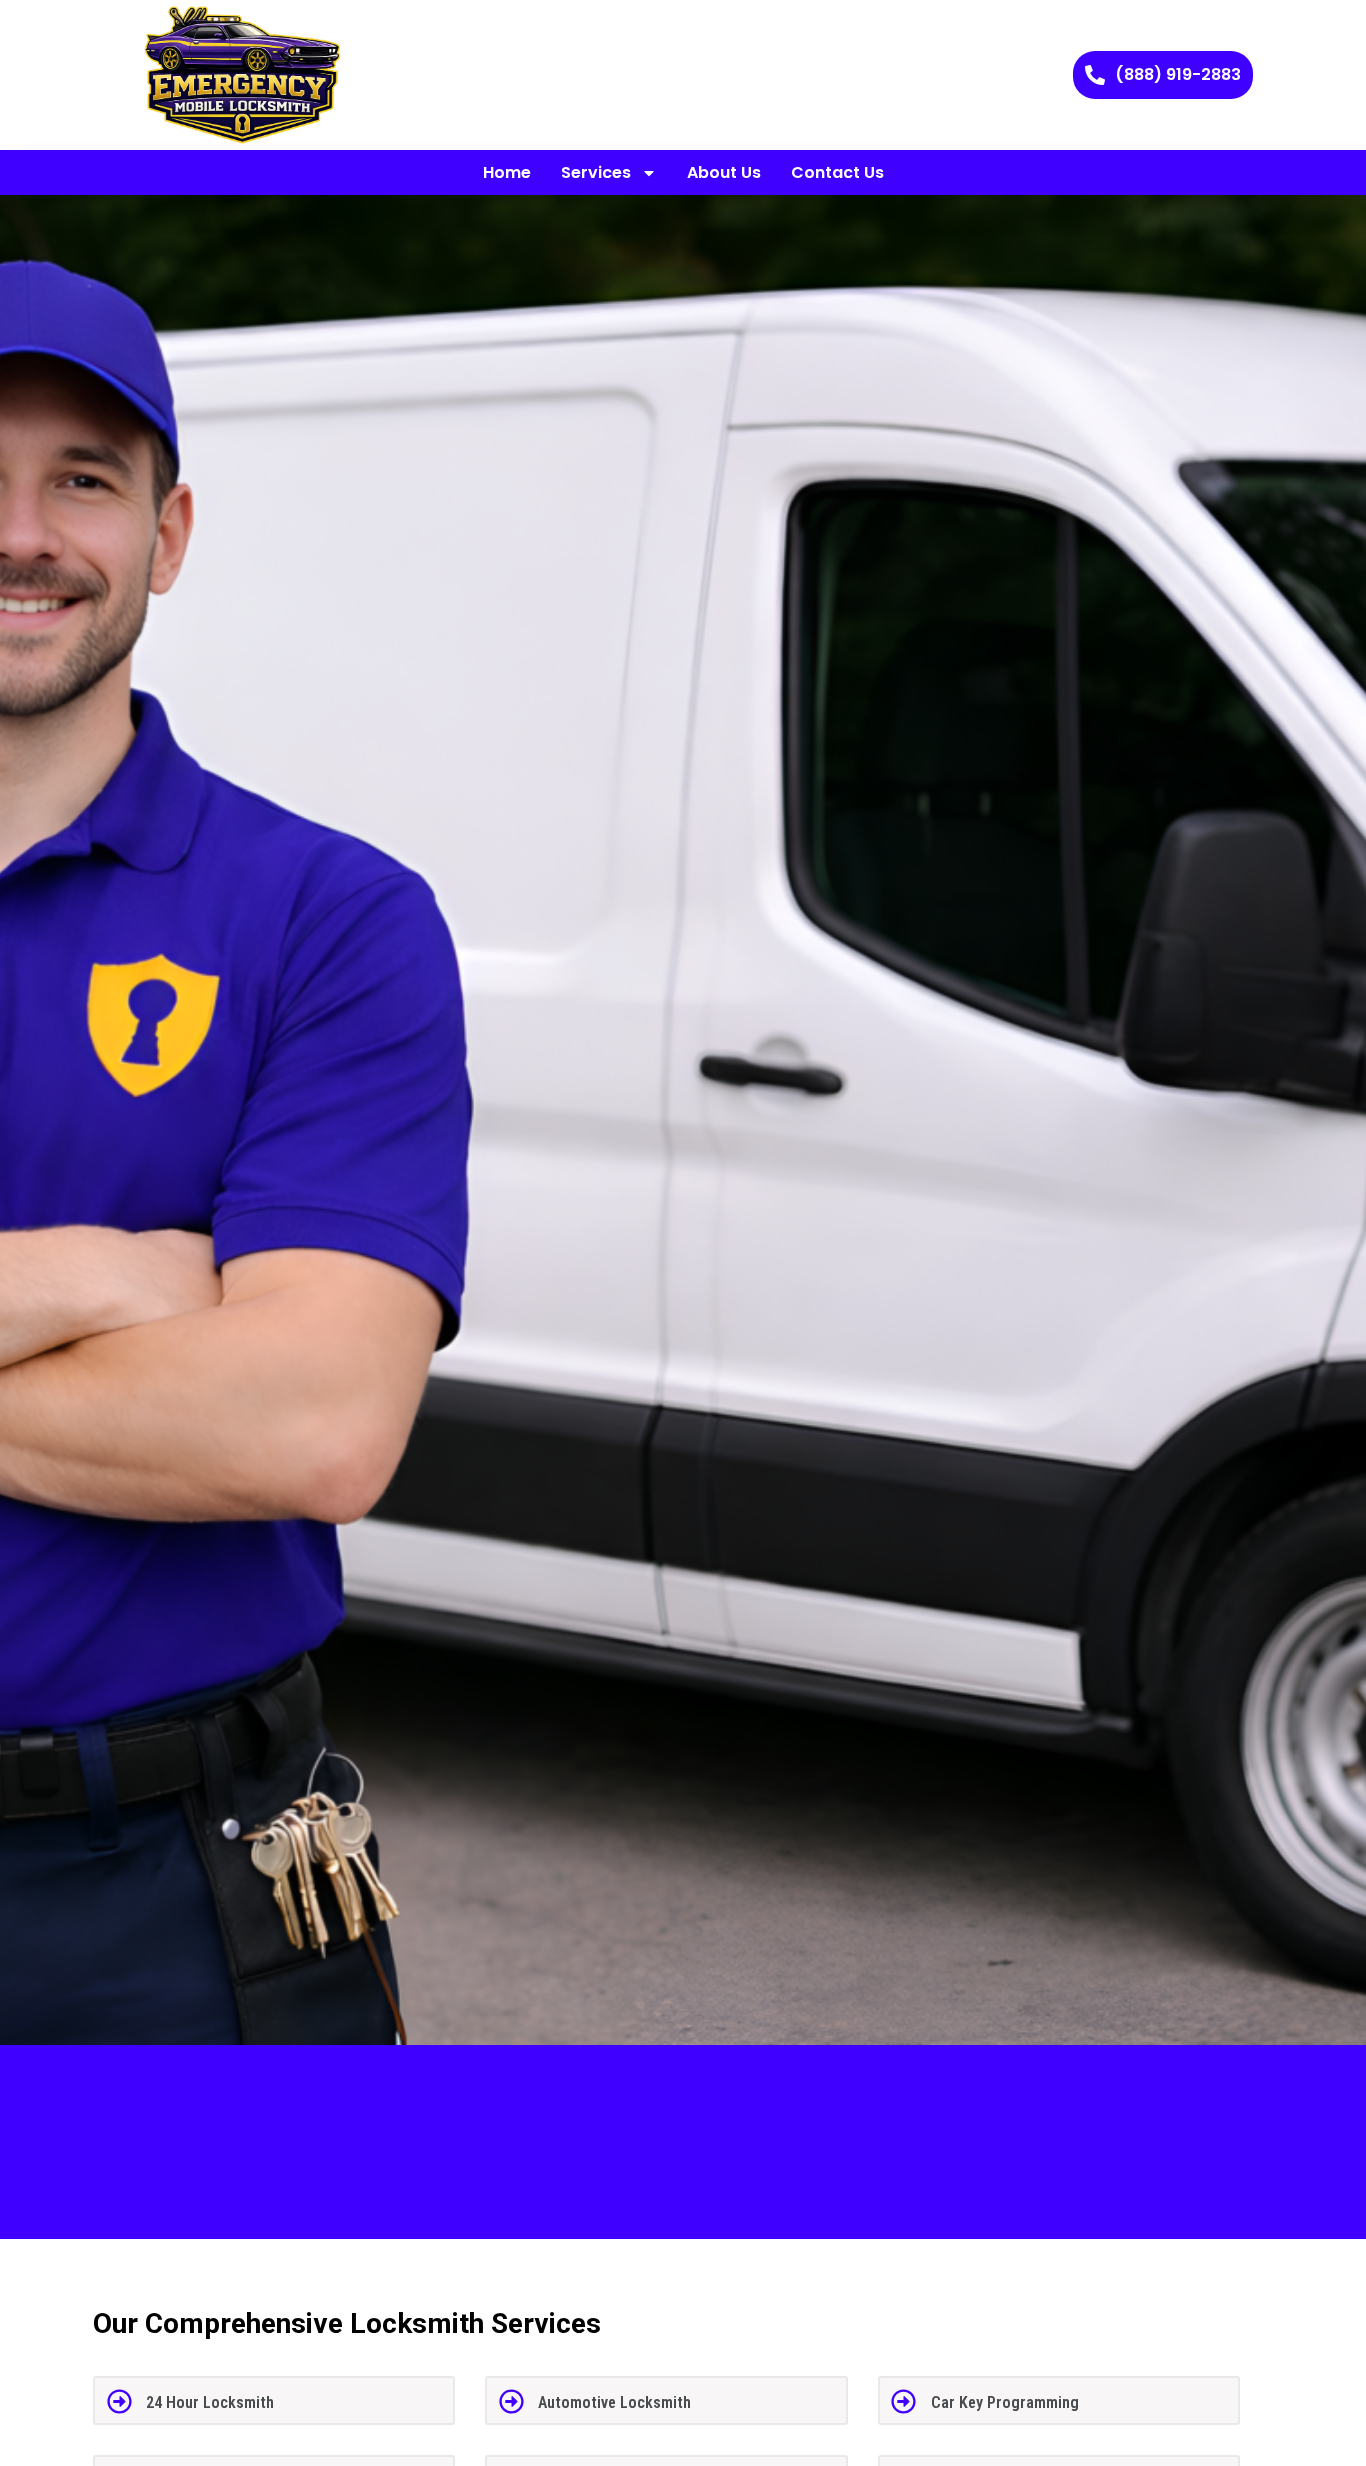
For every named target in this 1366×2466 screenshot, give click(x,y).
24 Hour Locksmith (210, 2402)
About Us (724, 172)
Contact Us (837, 172)
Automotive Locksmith (614, 2402)
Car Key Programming (1005, 2402)
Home (507, 172)
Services (596, 172)
